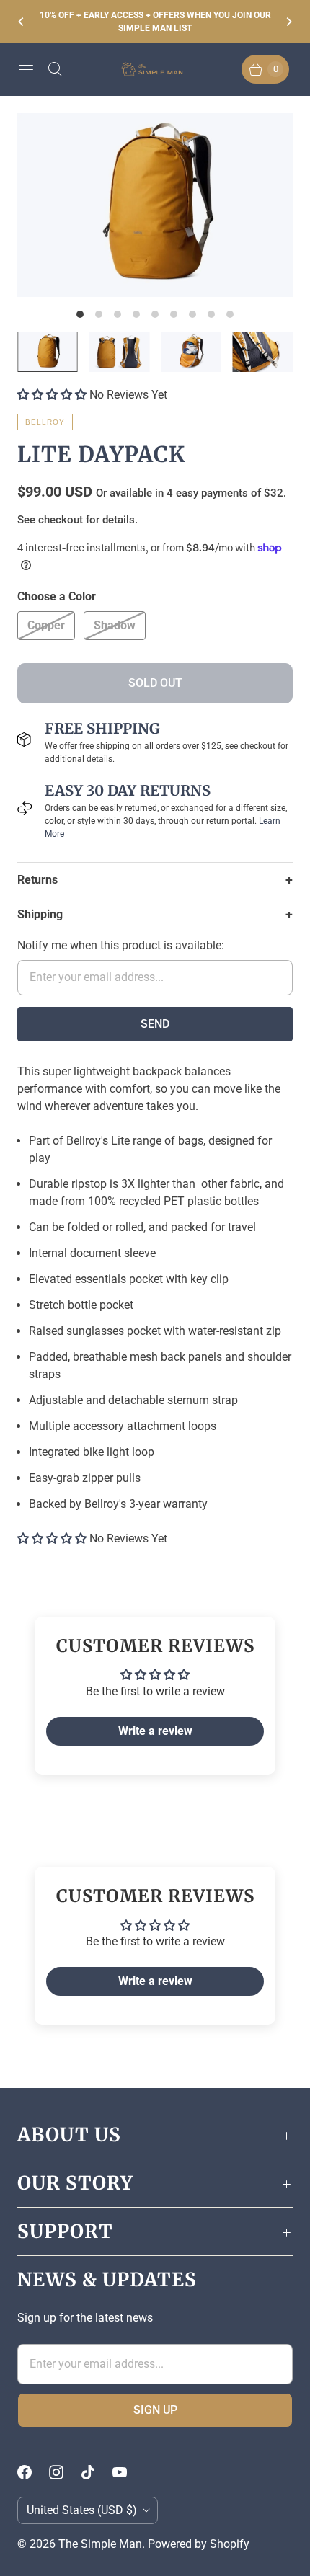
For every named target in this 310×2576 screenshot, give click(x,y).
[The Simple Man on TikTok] (97, 2472)
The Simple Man (100, 2544)
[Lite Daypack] (155, 205)
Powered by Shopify (199, 2544)
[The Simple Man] (155, 70)
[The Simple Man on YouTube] (128, 2472)
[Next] (288, 22)
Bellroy (45, 422)
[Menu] (26, 69)
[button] (52, 395)
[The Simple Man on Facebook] (33, 2472)
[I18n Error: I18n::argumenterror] (48, 352)
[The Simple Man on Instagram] (65, 2472)
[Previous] (22, 22)
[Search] (55, 69)
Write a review (155, 1731)
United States (82, 2510)
